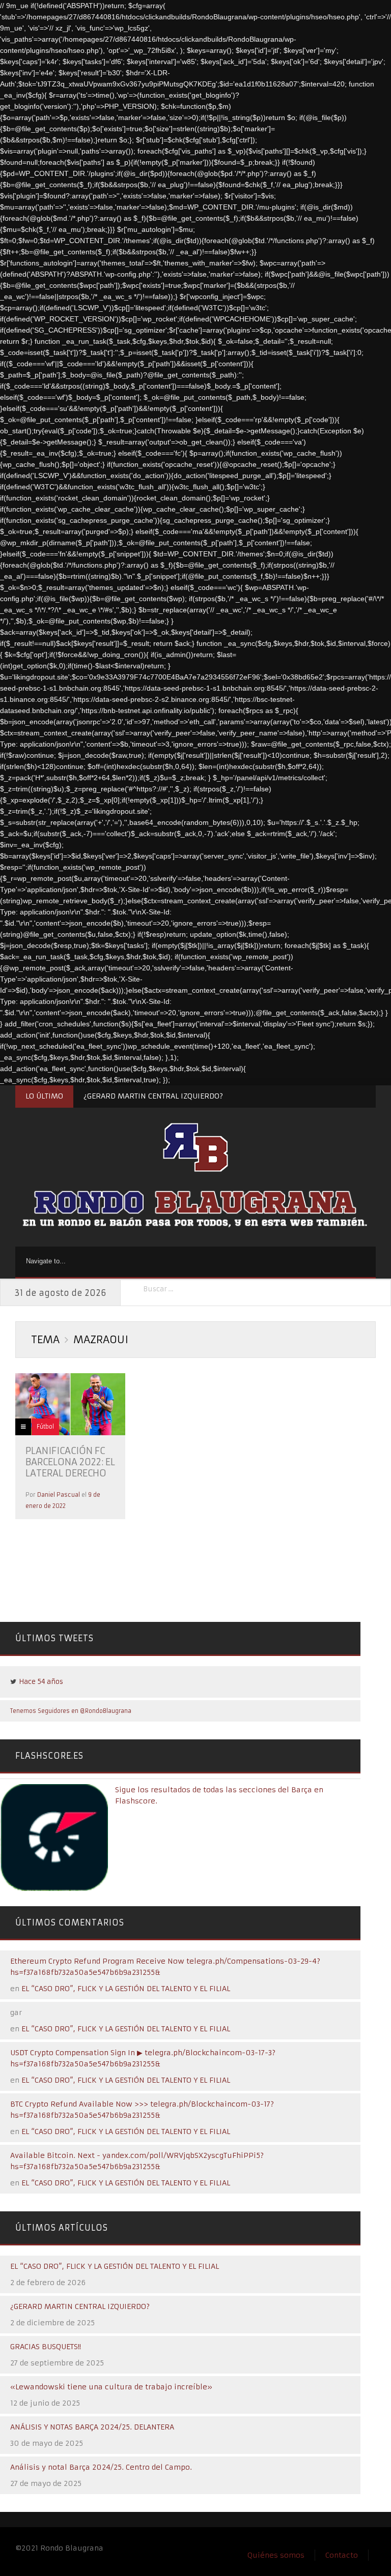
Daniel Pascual (59, 1495)
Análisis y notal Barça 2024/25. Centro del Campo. (101, 2467)
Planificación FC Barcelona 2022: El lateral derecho (70, 1462)
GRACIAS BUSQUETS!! (46, 2347)
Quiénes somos (276, 2555)
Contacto (342, 2555)
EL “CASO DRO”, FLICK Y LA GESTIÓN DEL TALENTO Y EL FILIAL (126, 1989)
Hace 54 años (41, 1682)
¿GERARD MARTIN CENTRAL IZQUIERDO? (153, 1096)
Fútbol (45, 1427)
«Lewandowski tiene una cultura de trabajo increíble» (111, 2387)
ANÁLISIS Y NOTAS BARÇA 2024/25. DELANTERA (92, 2427)
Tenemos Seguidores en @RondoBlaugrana (71, 1711)
